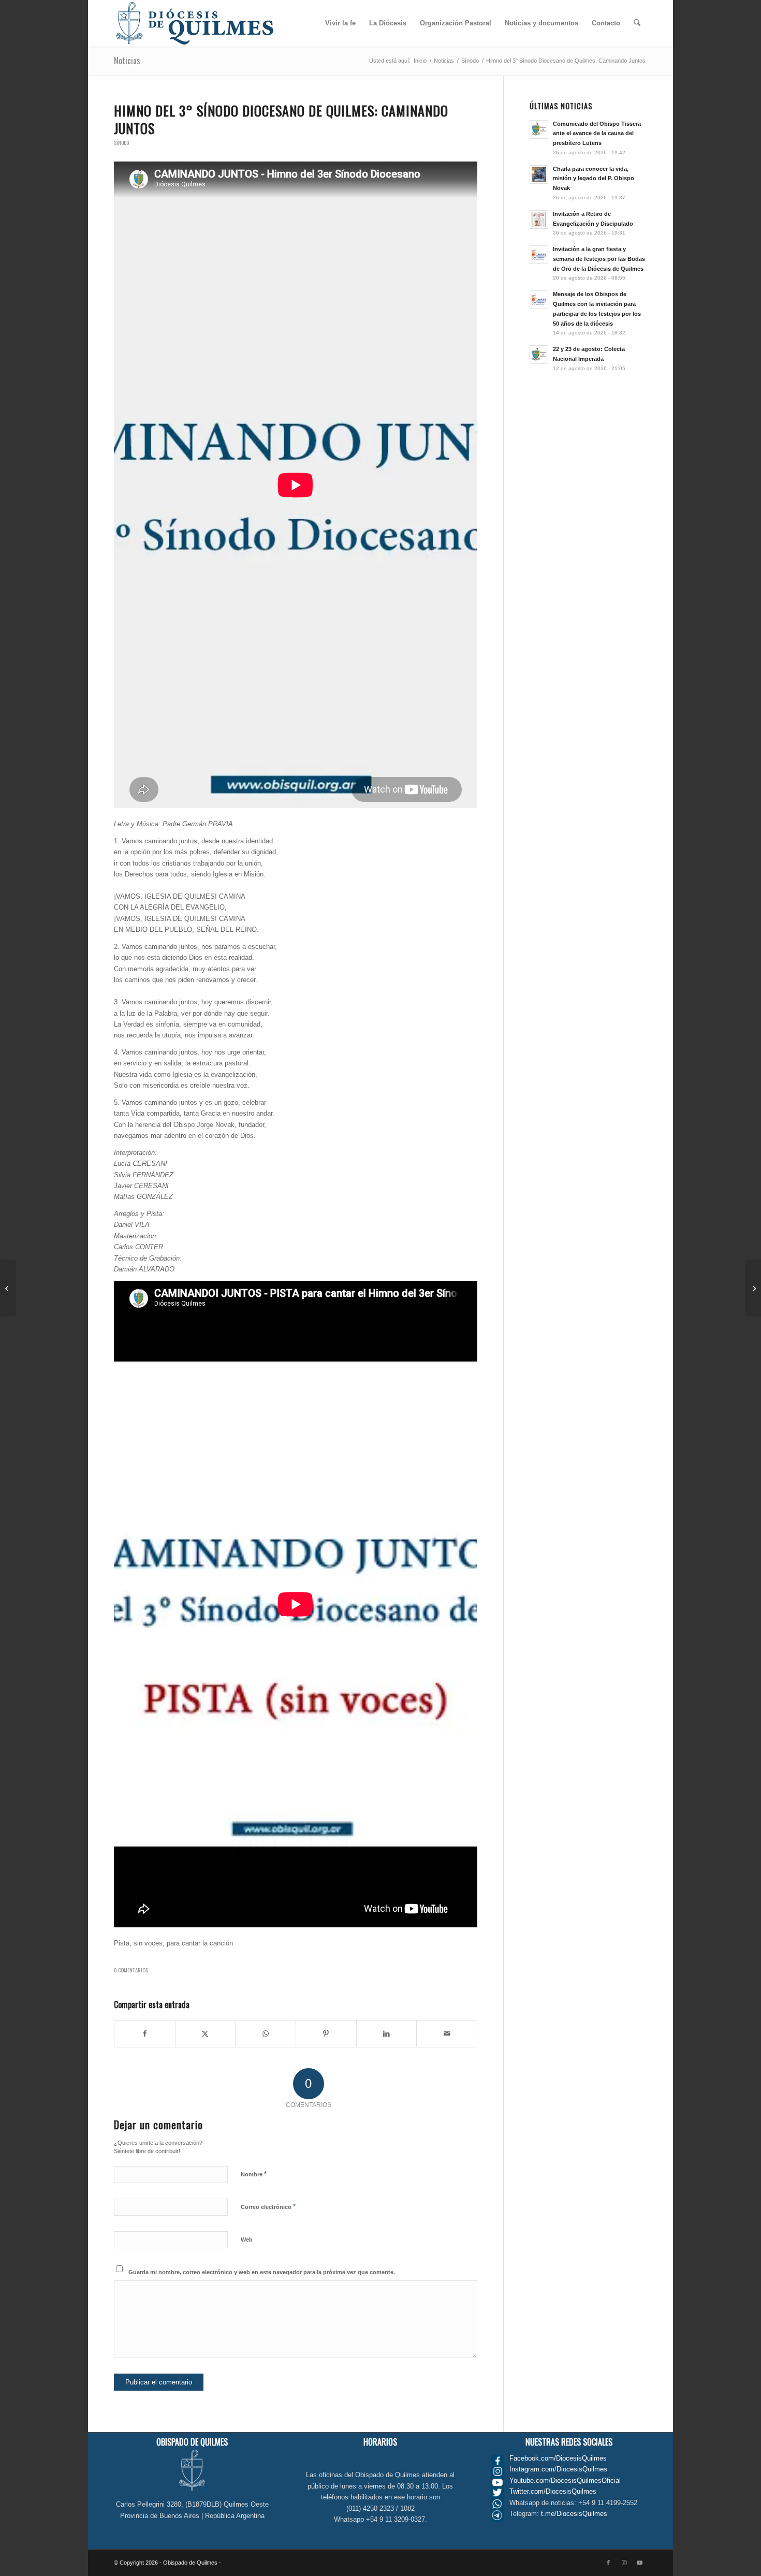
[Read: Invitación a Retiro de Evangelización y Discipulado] (539, 219)
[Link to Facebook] (608, 2563)
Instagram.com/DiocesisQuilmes (558, 2469)
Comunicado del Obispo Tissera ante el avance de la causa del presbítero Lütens (597, 134)
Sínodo (121, 143)
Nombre (254, 2174)
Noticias (127, 61)
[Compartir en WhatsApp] (266, 2034)
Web (247, 2240)
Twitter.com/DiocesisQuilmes (553, 2491)
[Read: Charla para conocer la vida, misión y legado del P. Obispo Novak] (539, 174)
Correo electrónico (268, 2207)
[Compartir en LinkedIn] (387, 2034)
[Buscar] (637, 23)
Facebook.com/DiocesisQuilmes (558, 2458)
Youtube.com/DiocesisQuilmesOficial (565, 2480)
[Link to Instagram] (624, 2563)
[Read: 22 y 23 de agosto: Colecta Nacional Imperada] (539, 355)
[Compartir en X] (206, 2034)
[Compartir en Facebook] (145, 2034)
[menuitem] (340, 23)
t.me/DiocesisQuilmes (574, 2514)
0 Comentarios (131, 1970)
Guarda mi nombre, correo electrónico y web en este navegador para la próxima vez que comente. (262, 2272)
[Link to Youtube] (639, 2563)
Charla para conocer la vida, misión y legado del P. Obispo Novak (594, 179)
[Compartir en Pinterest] (326, 2034)
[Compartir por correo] (447, 2034)
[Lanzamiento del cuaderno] (8, 1288)
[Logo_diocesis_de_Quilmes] (195, 23)
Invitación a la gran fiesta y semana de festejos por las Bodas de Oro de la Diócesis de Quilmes (599, 259)
